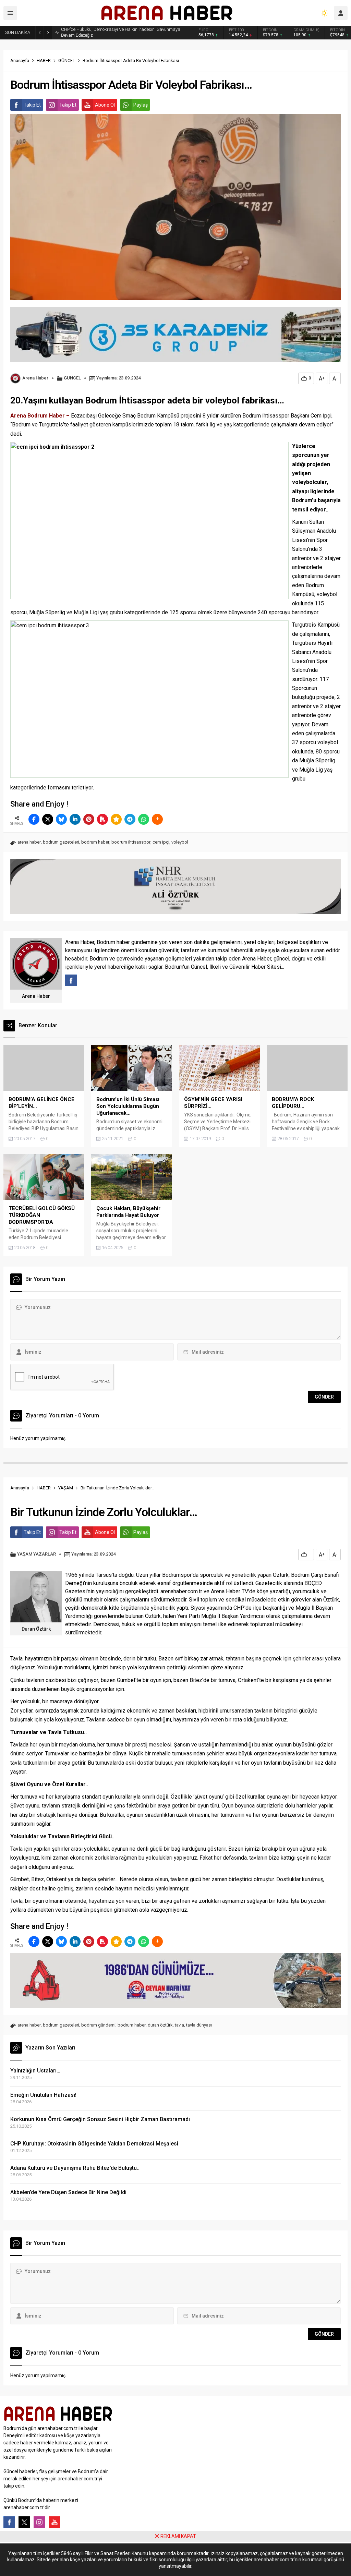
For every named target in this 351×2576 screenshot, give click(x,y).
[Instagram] (39, 2522)
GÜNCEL (67, 61)
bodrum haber (95, 842)
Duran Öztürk (36, 1629)
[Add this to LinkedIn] (75, 819)
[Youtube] (55, 2522)
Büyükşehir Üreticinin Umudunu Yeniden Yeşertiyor (110, 32)
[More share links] (157, 819)
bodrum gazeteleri (61, 842)
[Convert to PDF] (102, 819)
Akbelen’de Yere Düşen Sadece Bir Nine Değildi (68, 2192)
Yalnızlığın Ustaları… (35, 2071)
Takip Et (32, 105)
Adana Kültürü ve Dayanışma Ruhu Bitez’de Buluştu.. (75, 2168)
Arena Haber (35, 378)
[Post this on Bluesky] (61, 819)
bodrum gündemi (98, 2025)
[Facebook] (9, 2522)
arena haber (29, 842)
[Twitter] (24, 2522)
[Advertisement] (51, 2559)
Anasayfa (20, 61)
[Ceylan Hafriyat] (175, 2005)
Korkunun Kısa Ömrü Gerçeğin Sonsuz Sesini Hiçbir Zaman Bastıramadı (100, 2119)
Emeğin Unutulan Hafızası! (43, 2095)
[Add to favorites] (116, 819)
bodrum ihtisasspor (131, 842)
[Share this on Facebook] (34, 819)
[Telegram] (130, 819)
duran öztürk (160, 2025)
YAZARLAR (45, 1554)
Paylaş (141, 105)
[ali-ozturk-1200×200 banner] (175, 911)
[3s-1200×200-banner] (175, 359)
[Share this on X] (48, 819)
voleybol (180, 842)
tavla (179, 2025)
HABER (44, 61)
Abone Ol (105, 105)
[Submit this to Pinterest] (89, 819)
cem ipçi (161, 842)
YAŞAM (66, 1488)
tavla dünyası (199, 2025)
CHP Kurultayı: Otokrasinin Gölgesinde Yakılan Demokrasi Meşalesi (94, 2144)
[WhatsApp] (144, 819)
